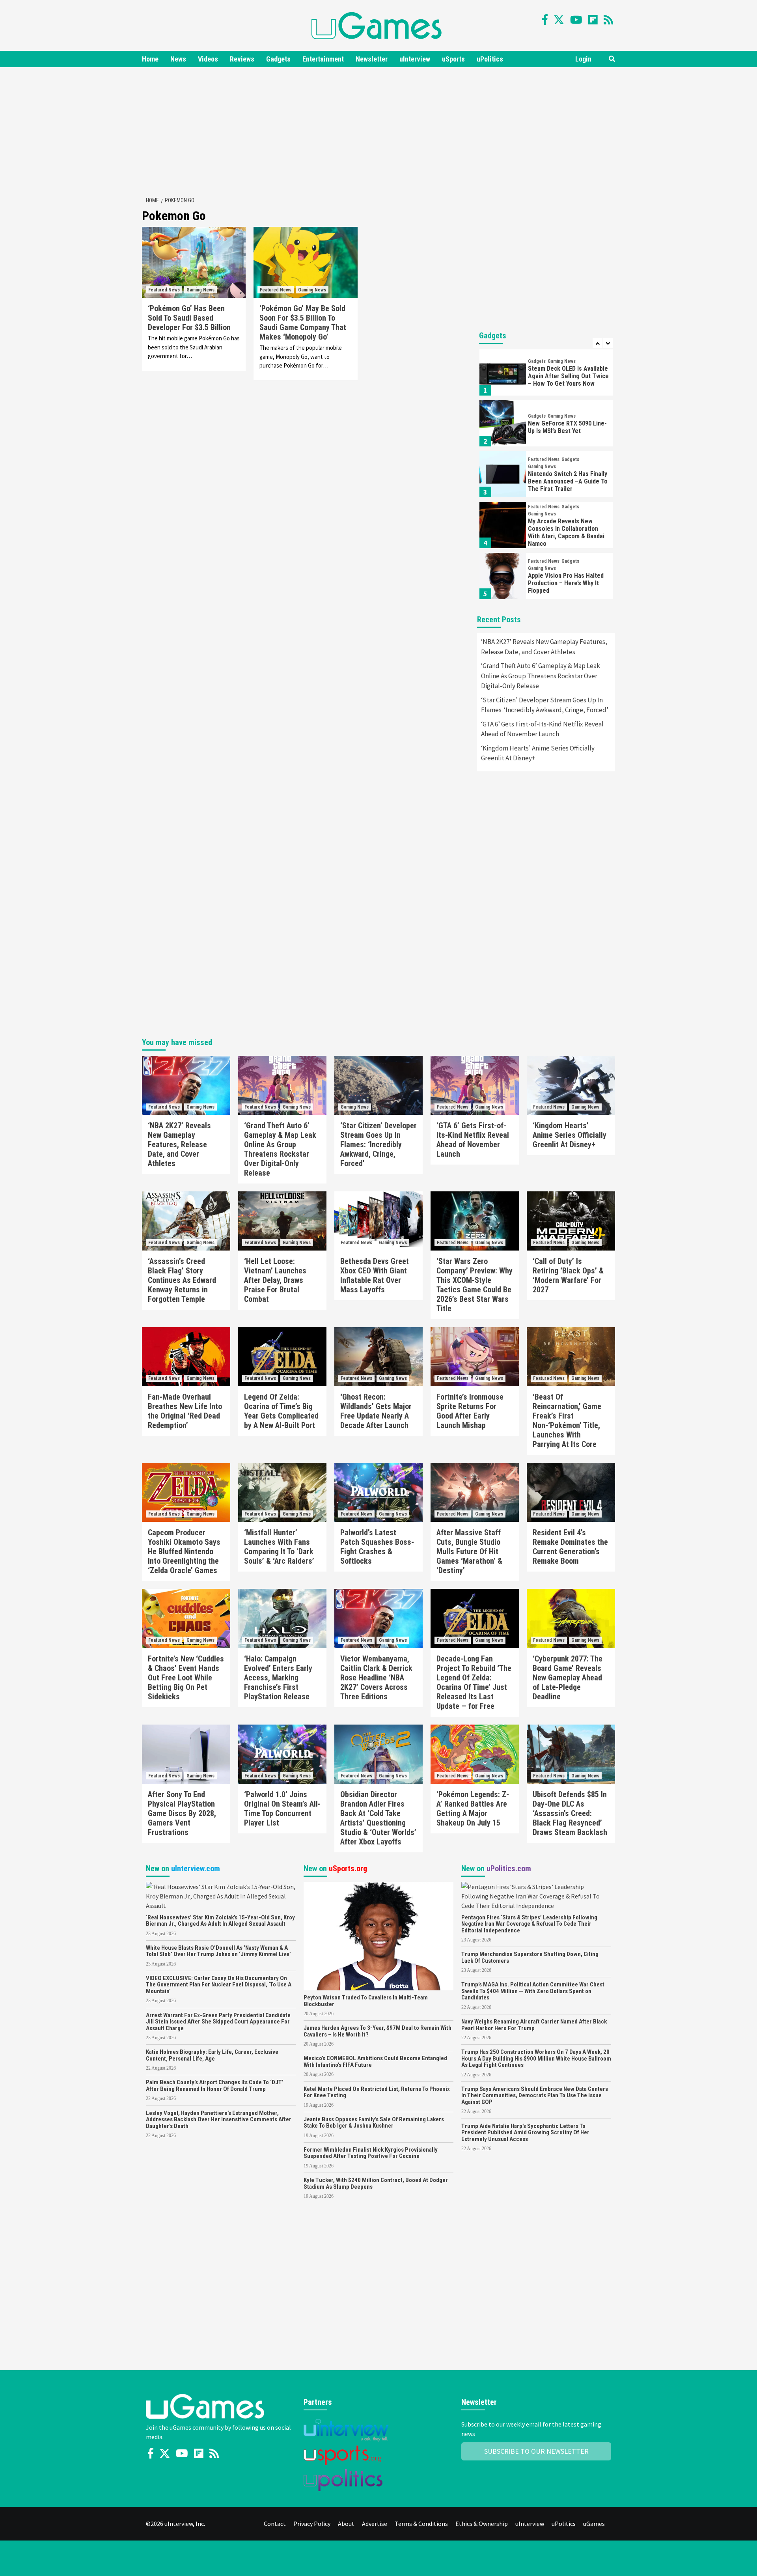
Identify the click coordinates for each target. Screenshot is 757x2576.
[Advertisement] (378, 130)
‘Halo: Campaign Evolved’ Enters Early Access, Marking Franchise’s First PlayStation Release (278, 1678)
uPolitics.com (509, 1869)
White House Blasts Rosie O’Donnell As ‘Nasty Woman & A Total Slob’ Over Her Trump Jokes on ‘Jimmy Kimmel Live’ (218, 1951)
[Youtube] (576, 20)
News (178, 59)
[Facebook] (545, 20)
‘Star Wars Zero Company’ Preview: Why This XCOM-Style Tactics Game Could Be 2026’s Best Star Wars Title (475, 1285)
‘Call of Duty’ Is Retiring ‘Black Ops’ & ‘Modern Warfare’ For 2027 (568, 1275)
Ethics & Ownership (482, 2524)
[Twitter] (559, 20)
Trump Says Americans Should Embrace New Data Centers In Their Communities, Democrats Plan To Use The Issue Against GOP (535, 2095)
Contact (275, 2524)
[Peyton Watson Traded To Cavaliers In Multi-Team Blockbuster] (378, 1935)
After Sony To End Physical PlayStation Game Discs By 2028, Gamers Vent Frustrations (182, 1813)
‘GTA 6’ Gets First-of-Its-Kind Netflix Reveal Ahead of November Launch (542, 729)
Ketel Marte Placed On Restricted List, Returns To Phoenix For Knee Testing (377, 2092)
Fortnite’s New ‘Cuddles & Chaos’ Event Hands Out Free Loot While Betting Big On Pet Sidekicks (186, 1678)
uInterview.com (196, 1869)
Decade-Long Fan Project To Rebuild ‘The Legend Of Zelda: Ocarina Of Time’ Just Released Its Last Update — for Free (474, 1682)
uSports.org (348, 1869)
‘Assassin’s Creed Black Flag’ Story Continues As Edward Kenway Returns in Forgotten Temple (182, 1280)
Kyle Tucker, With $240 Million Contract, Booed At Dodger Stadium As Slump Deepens (376, 2183)
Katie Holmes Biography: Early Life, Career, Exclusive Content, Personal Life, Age (212, 2055)
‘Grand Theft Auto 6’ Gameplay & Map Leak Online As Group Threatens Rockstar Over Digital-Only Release (541, 676)
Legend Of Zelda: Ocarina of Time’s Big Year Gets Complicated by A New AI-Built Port (281, 1411)
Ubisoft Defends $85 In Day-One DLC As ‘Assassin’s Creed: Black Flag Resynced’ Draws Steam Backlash (570, 1813)
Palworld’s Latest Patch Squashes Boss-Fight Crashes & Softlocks (377, 1547)
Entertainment (323, 59)
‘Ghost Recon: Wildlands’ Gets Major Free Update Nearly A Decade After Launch (376, 1411)
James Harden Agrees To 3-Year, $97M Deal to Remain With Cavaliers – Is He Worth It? (378, 2031)
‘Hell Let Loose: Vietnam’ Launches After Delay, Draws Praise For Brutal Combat (275, 1280)
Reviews (242, 59)
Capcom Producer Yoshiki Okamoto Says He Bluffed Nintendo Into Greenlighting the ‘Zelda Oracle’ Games (184, 1551)
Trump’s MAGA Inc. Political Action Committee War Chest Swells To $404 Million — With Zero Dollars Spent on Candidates (533, 1991)
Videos (208, 59)
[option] (546, 374)
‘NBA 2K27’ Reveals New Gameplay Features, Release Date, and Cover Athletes (544, 647)
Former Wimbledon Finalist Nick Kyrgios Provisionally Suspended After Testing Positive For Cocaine (371, 2153)
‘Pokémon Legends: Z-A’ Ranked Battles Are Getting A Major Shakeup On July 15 (473, 1809)
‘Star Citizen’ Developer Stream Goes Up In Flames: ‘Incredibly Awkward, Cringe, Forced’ (545, 705)
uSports (453, 59)
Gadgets (278, 59)
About (346, 2524)
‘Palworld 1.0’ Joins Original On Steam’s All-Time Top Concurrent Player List (282, 1809)
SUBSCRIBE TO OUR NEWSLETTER (536, 2451)
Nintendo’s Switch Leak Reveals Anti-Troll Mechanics (568, 583)
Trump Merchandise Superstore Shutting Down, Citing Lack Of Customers (530, 1957)
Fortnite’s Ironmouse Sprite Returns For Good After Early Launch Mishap (470, 1411)
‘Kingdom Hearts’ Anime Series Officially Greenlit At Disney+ (538, 753)
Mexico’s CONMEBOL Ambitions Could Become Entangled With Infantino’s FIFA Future (375, 2062)
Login (583, 59)
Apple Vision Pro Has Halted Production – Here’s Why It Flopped (566, 532)
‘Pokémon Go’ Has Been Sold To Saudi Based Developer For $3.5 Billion (189, 318)
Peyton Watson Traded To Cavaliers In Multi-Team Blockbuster (366, 2001)
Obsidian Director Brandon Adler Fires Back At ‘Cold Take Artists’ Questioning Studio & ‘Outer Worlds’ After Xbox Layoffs (378, 1818)
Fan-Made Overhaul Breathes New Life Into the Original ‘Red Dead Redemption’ (185, 1411)
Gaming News (200, 290)
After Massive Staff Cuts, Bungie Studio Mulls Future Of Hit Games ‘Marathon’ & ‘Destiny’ (469, 1551)
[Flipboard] (593, 20)
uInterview (415, 59)
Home (150, 59)
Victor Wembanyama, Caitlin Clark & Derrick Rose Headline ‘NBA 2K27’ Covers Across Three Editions (376, 1678)
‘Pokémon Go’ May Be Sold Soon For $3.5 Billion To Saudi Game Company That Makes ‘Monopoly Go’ (303, 323)
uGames (594, 2524)
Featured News (164, 290)
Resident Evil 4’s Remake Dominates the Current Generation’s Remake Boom (570, 1547)
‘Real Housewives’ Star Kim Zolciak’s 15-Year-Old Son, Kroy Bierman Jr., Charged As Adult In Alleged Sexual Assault (220, 1921)
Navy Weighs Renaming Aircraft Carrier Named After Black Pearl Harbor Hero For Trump (534, 2025)
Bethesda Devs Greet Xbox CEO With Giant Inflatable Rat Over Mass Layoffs (375, 1275)
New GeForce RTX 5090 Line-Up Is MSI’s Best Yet (567, 376)
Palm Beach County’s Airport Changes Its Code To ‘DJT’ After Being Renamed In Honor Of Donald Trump (215, 2086)
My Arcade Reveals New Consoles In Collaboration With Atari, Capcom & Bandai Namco (566, 482)
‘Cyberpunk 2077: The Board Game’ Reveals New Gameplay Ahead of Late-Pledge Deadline (568, 1678)
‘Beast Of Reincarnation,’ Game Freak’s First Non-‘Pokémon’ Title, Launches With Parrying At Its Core (567, 1421)
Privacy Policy (312, 2524)
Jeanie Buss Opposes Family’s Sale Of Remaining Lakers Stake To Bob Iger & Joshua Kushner (374, 2123)
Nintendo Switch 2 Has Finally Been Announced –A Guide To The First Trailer (568, 430)
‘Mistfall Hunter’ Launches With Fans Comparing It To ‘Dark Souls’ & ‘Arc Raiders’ (279, 1547)
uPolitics (490, 59)
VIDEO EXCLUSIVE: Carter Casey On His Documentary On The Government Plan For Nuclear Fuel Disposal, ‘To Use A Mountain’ (219, 1985)
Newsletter (372, 59)
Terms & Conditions (421, 2524)
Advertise (375, 2524)
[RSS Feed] (608, 20)
